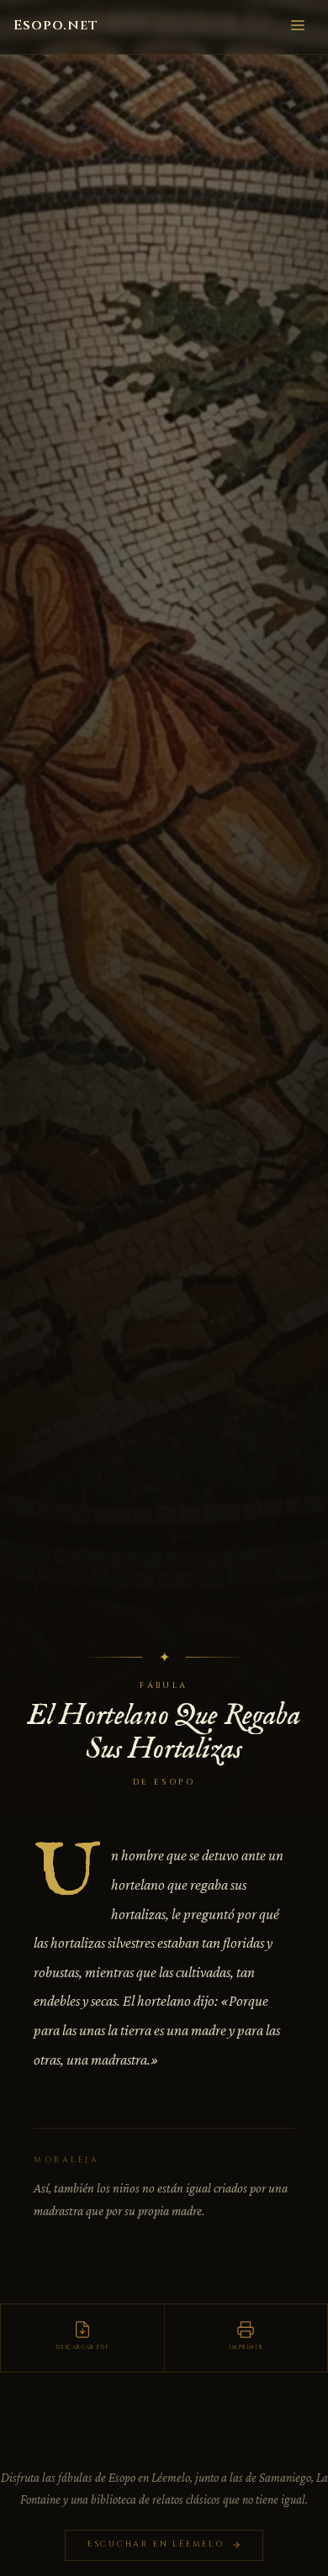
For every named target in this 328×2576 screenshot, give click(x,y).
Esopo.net (56, 25)
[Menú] (298, 24)
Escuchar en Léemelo (156, 2544)
